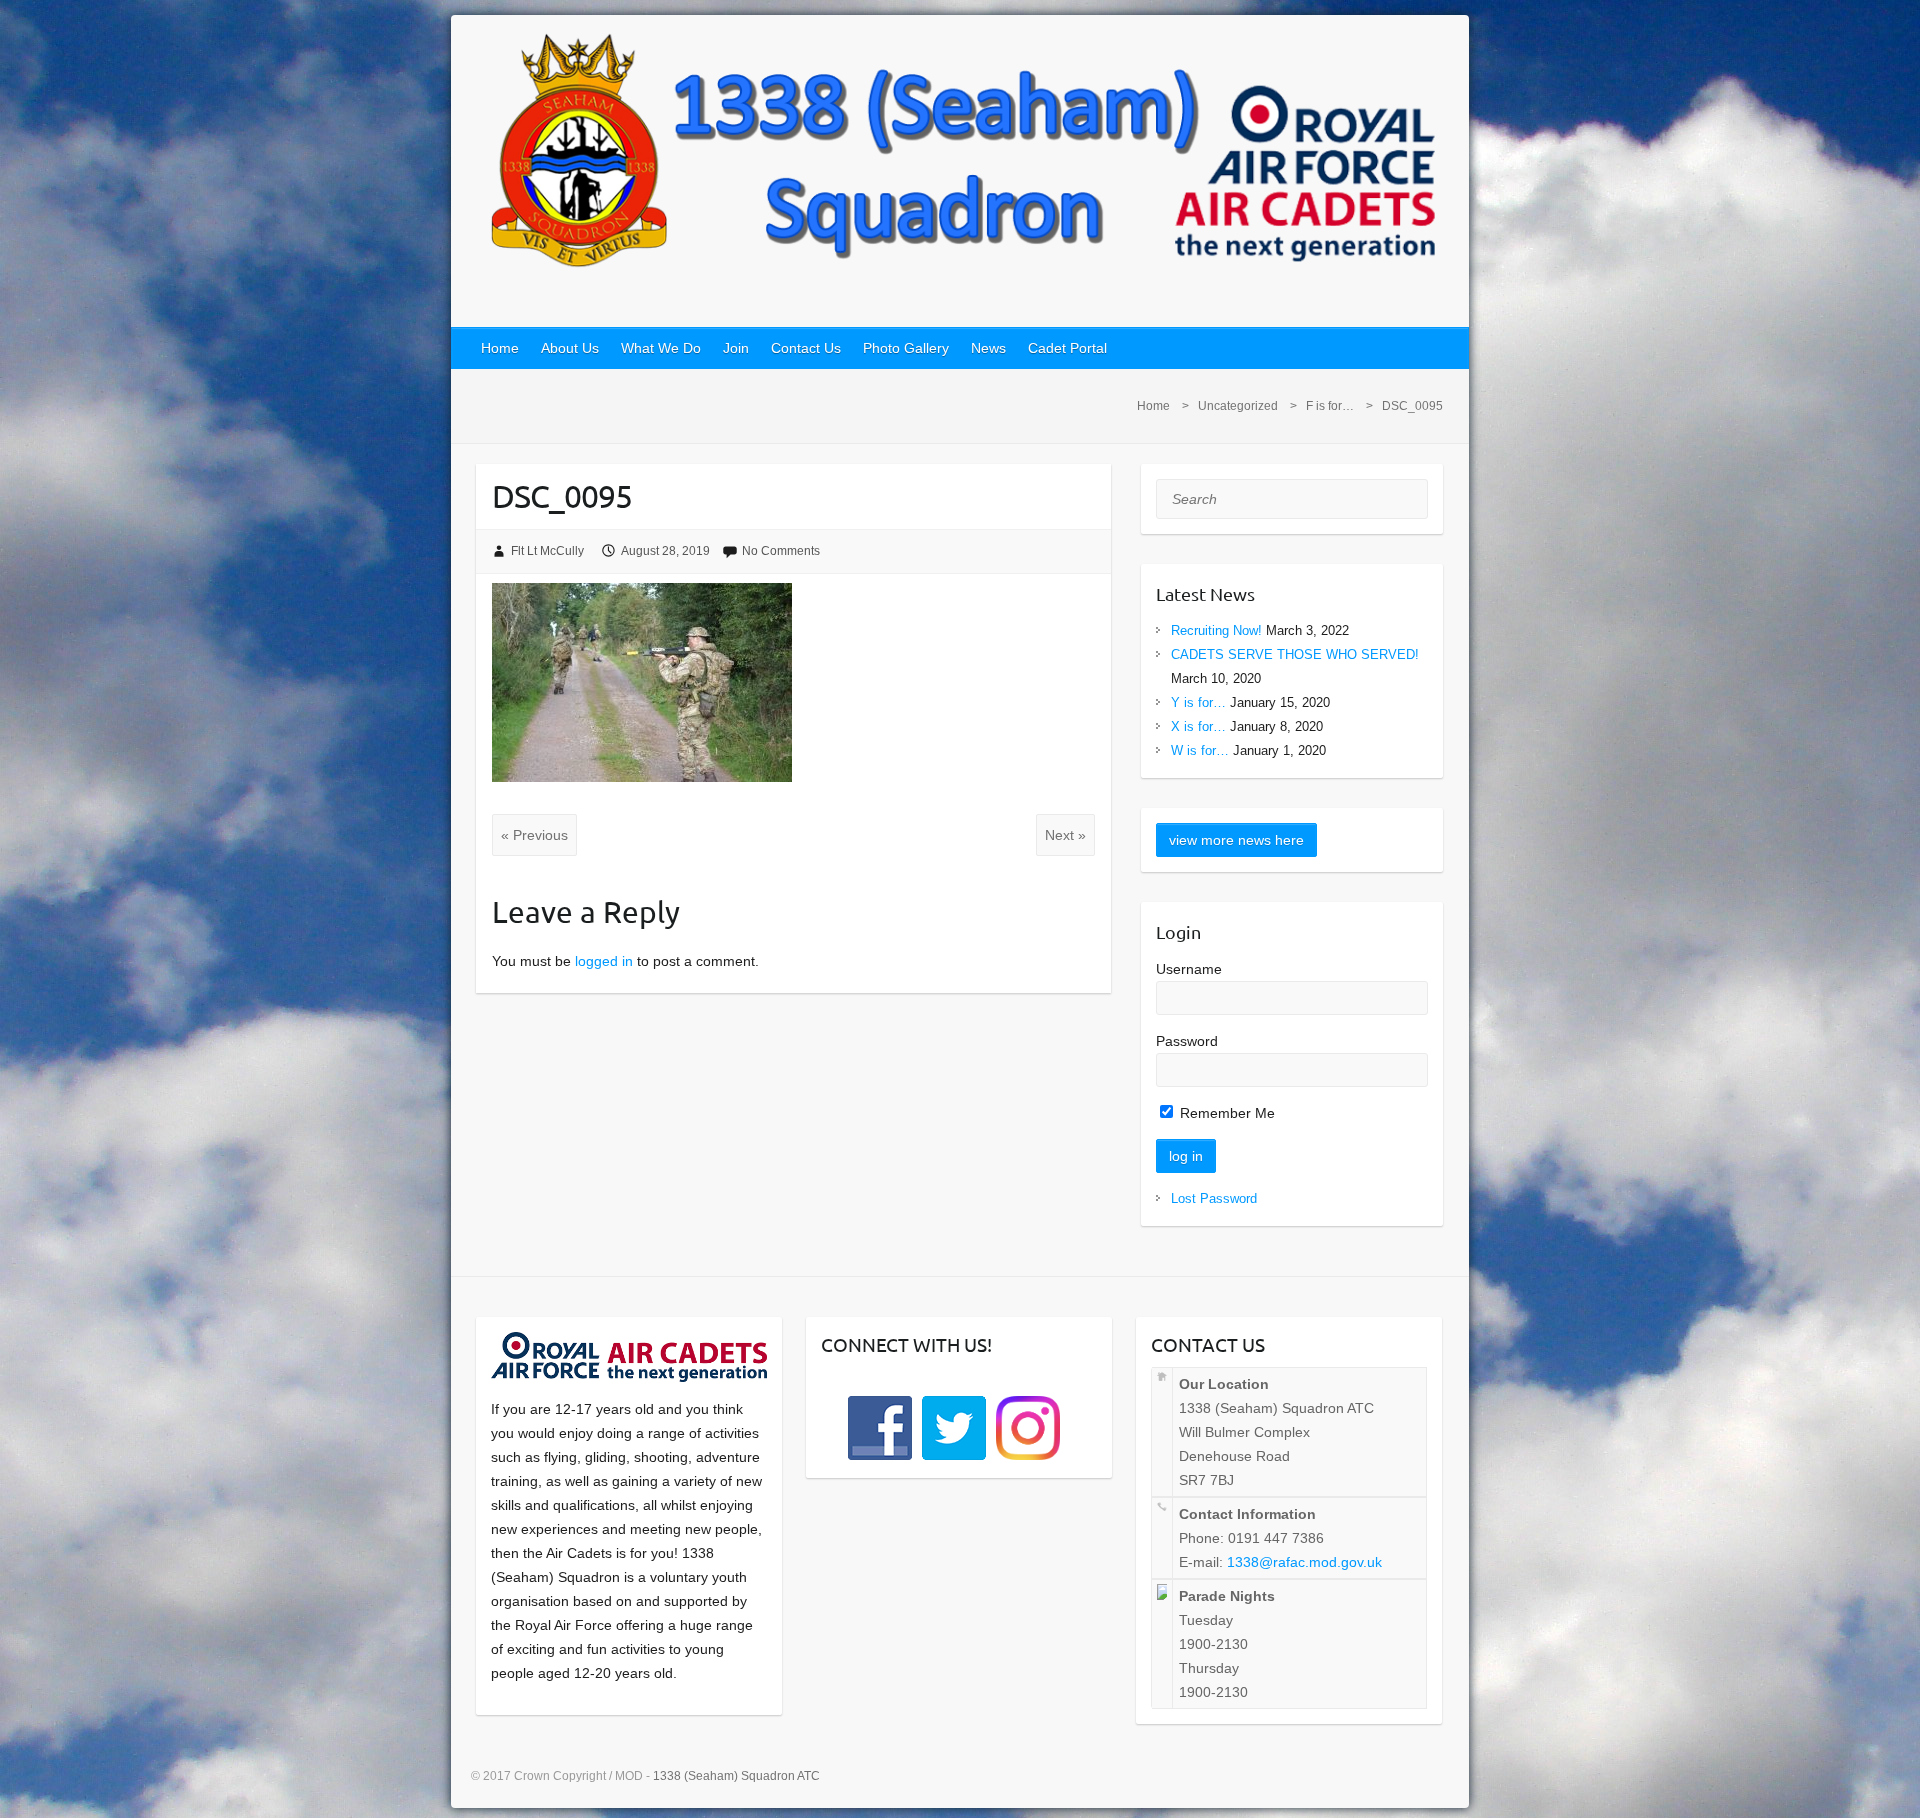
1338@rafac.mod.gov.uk (1304, 1562)
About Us (570, 348)
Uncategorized (1238, 406)
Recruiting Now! (1216, 630)
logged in (604, 961)
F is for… (1330, 406)
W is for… (1200, 750)
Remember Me (1225, 1113)
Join (736, 348)
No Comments (781, 551)
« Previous (534, 835)
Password (1187, 1041)
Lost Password (1214, 1198)
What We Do (661, 348)
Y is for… (1198, 702)
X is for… (1198, 726)
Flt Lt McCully (547, 551)
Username (1189, 969)
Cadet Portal (1067, 348)
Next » (1065, 835)
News (988, 348)
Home (500, 348)
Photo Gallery (906, 348)
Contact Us (806, 348)
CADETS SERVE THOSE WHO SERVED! (1295, 654)
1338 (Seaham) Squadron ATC (736, 1776)
